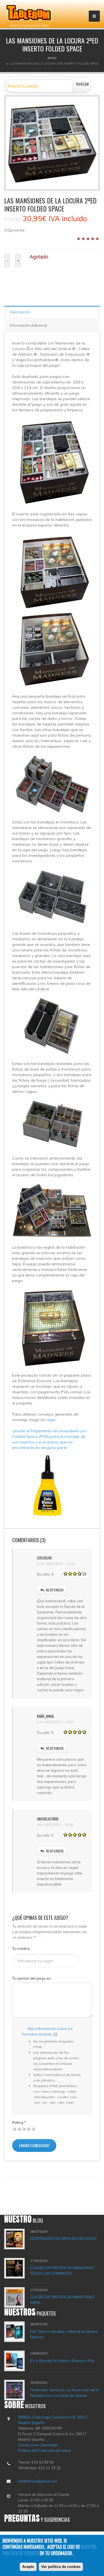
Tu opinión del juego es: (32, 1978)
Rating (19, 2122)
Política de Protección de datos (45, 2450)
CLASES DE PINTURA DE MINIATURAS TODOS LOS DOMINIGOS (62, 2270)
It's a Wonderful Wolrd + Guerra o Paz (62, 2361)
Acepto (28, 2567)
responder (55, 1590)
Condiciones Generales (38, 2445)
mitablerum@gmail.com (38, 2481)
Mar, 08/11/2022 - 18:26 (55, 1825)
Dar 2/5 (19, 2129)
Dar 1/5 (15, 2129)
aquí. (51, 1420)
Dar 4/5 (29, 2129)
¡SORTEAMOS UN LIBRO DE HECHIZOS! (63, 2238)
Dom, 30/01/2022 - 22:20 (56, 1563)
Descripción (20, 312)
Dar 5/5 (33, 2129)
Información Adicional (29, 325)
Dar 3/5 (24, 2129)
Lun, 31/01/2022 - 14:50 (55, 1722)
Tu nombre (21, 1948)
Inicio (52, 58)
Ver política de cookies (61, 2567)
